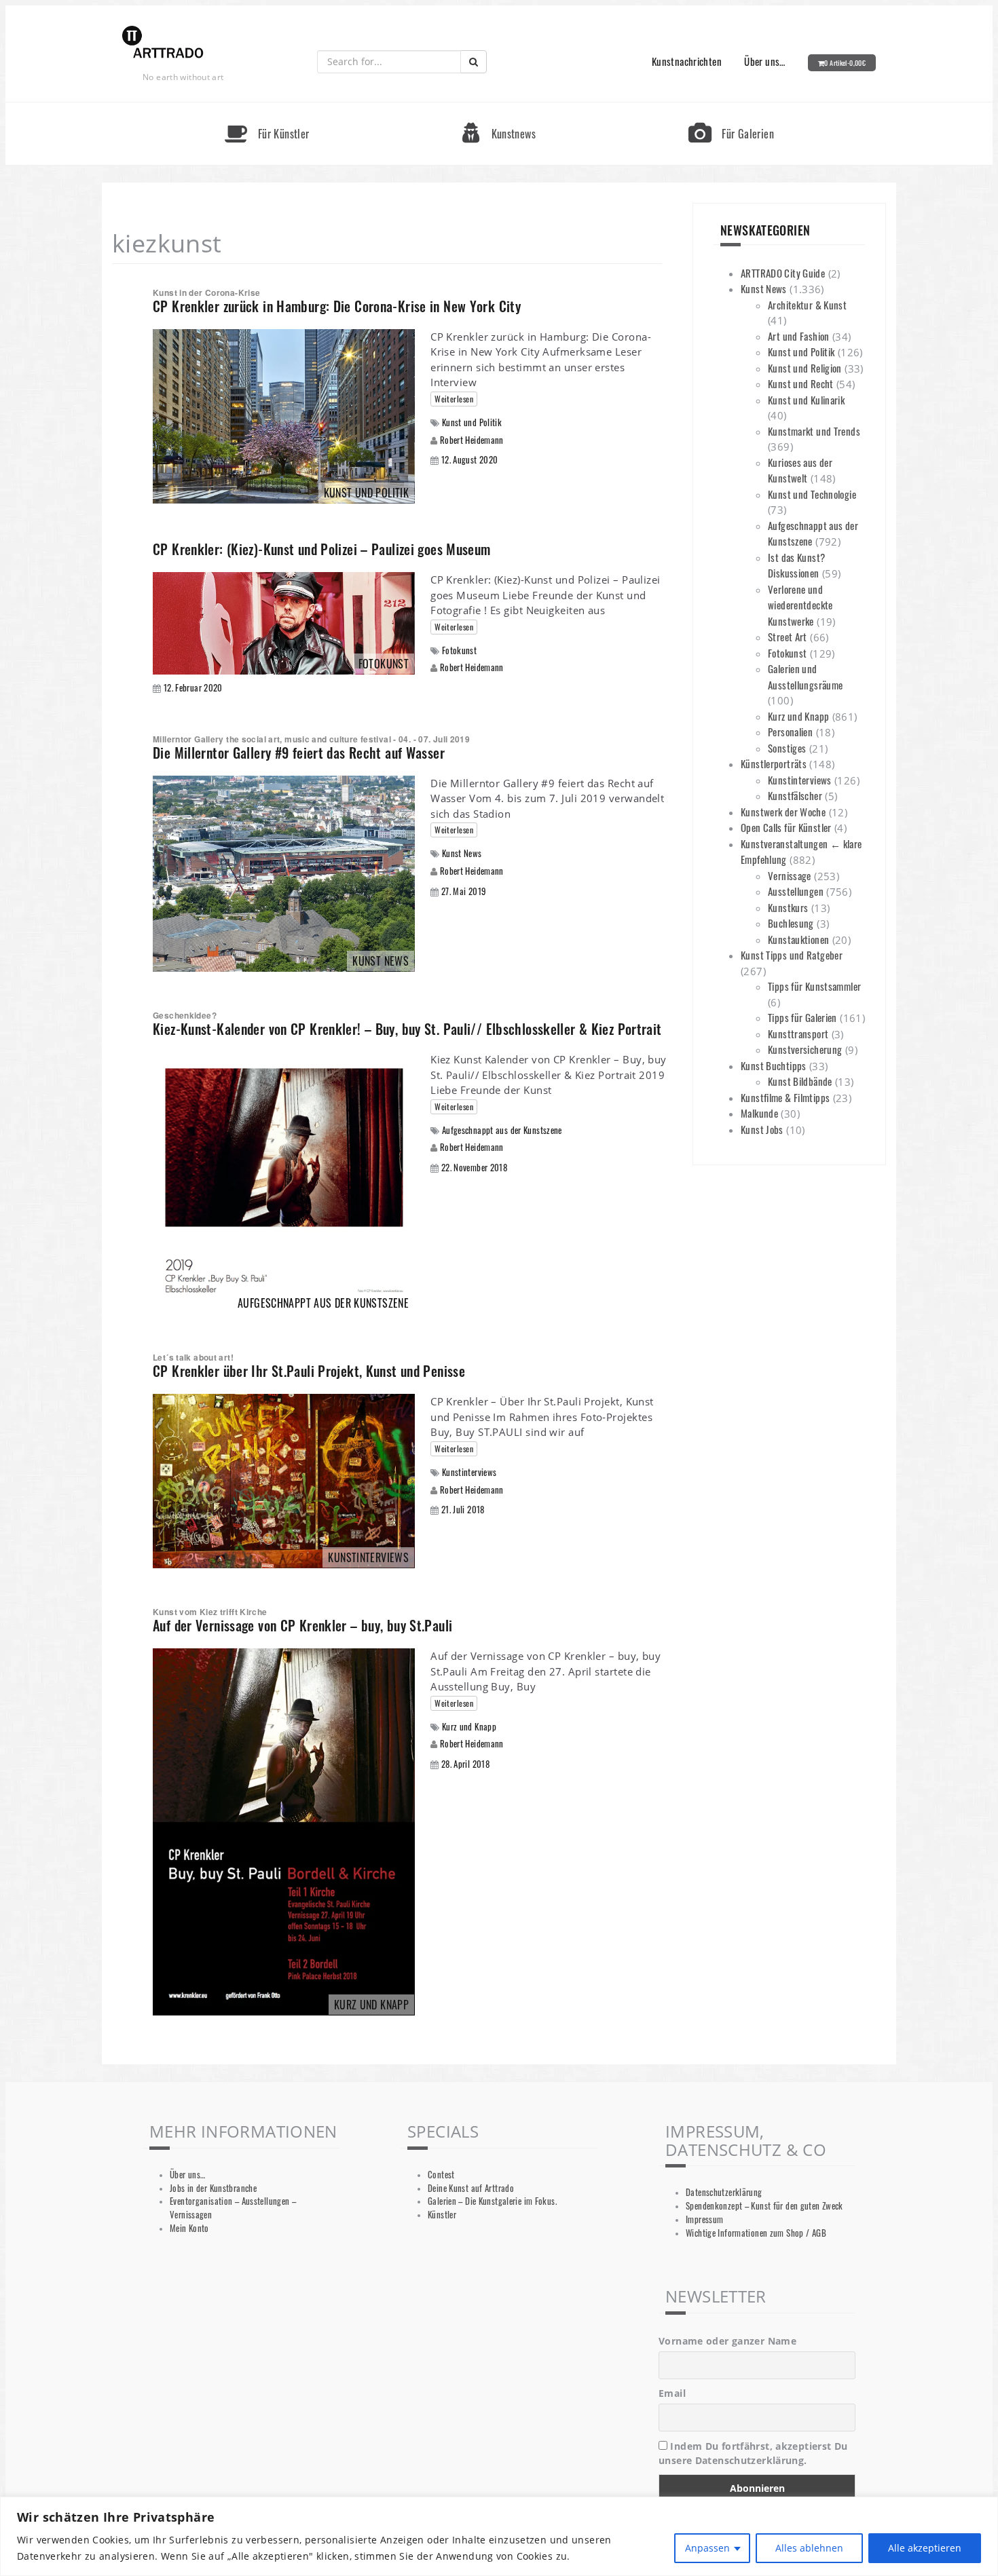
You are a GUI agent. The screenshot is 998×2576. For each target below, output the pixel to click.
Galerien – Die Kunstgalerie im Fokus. (492, 2201)
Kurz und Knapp (469, 1727)
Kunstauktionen (798, 939)
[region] (499, 2536)
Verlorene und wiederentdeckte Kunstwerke (800, 605)
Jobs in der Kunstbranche (213, 2188)
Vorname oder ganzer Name (727, 2341)
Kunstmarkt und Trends (814, 431)
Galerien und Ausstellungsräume (805, 677)
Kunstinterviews (469, 1472)
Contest (441, 2175)
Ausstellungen (796, 891)
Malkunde (759, 1113)
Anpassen (707, 2548)
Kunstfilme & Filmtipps (785, 1097)
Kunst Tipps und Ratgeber (792, 955)
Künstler (442, 2215)
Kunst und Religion (805, 368)
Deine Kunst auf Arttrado (471, 2188)
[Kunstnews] (499, 108)
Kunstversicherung (805, 1049)
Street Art (788, 637)
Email (672, 2393)
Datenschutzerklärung (724, 2192)
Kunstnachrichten (687, 61)
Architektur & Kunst (807, 305)
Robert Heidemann (472, 440)
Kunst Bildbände (800, 1081)
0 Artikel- (845, 63)
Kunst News (462, 853)
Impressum (704, 2219)
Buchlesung (791, 923)
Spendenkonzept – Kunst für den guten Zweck (764, 2206)
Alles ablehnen (809, 2548)
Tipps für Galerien (802, 1017)
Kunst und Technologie (812, 494)
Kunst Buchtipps (774, 1065)
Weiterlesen (454, 399)
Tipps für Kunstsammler (814, 986)
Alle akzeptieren (925, 2548)
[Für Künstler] (267, 108)
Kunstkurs (788, 907)
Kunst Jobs (762, 1129)
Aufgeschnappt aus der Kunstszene (502, 1130)
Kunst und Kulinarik (806, 400)
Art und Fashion (799, 336)
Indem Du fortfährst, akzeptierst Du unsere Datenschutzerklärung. (753, 2453)
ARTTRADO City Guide (783, 273)
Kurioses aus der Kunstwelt (800, 470)
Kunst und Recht (801, 383)
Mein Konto (189, 2228)
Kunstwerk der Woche (783, 812)
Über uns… (764, 61)
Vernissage (790, 875)
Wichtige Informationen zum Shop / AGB (756, 2233)
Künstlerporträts (774, 763)
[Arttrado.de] (163, 43)
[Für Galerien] (731, 108)
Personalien (790, 732)
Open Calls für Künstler (786, 827)
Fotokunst (459, 650)
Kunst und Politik (472, 422)
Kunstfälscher (795, 795)
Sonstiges (787, 748)
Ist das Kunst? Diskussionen (796, 565)
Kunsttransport (798, 1034)
